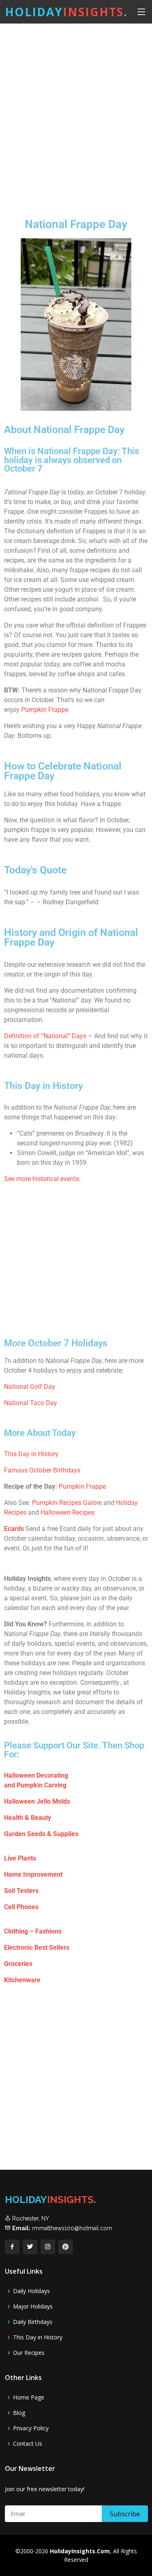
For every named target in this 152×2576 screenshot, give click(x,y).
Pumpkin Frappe (45, 710)
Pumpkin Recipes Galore (67, 1503)
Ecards (14, 1529)
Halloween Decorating (36, 1775)
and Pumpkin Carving (35, 1785)
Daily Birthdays (33, 2322)
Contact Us (28, 2444)
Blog (19, 2413)
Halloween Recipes (67, 1512)
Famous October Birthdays (42, 1470)
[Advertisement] (76, 114)
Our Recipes (29, 2353)
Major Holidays (33, 2307)
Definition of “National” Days (45, 1036)
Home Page (29, 2397)
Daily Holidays (31, 2291)
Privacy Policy (31, 2428)
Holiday (66, 12)
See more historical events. (42, 1179)
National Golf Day (30, 1387)
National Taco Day (31, 1403)
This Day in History (31, 1454)
